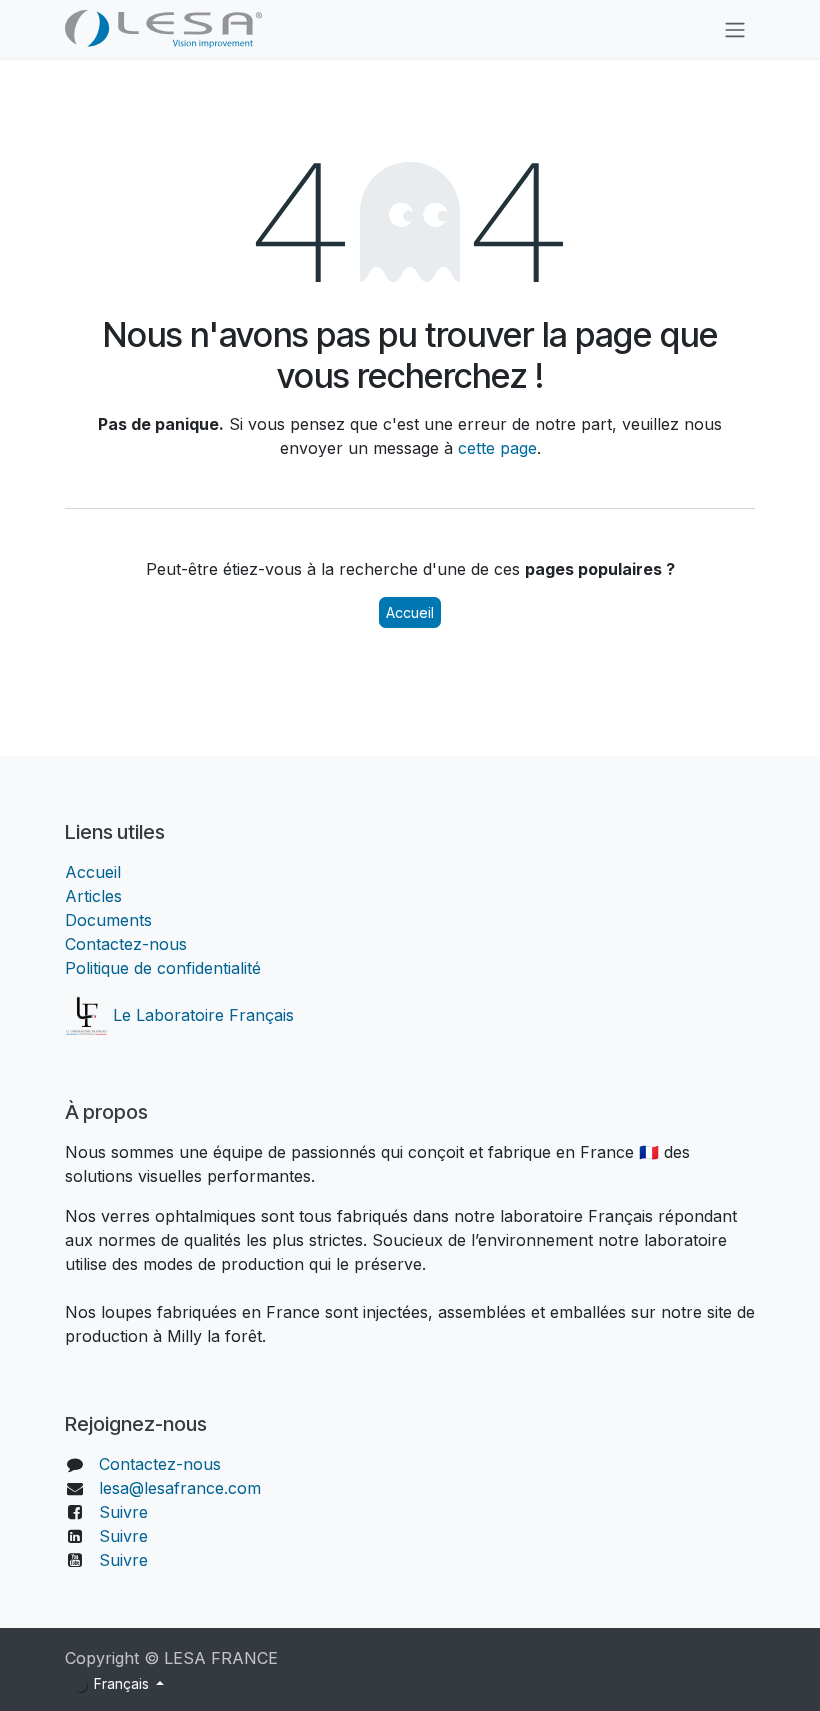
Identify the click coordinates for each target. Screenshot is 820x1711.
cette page (497, 448)
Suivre (123, 1512)
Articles (93, 896)
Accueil (410, 612)
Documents (108, 920)
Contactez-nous (126, 944)
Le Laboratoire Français (201, 1015)
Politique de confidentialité (163, 968)
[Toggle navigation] (735, 29)
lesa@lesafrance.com (180, 1488)
